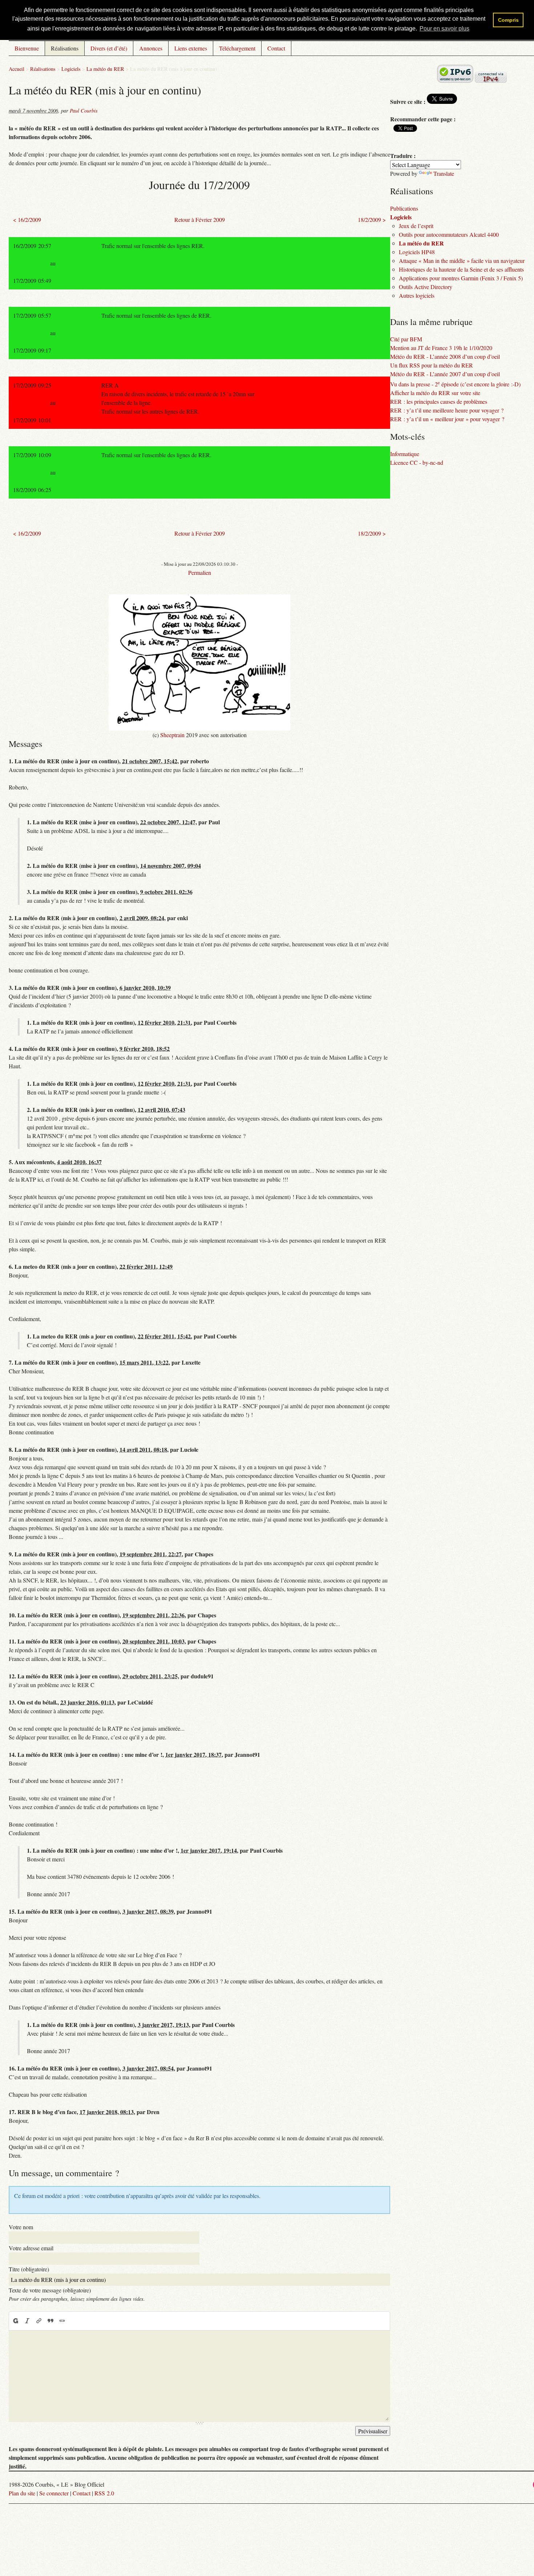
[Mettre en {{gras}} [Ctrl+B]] (15, 2321)
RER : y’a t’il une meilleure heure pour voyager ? (447, 410)
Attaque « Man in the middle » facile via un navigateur (462, 261)
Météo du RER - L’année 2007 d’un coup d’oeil (445, 374)
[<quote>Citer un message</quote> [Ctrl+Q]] (50, 2321)
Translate (444, 173)
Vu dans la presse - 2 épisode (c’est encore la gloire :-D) (455, 384)
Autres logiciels (417, 295)
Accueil (17, 69)
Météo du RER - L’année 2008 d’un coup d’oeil (445, 356)
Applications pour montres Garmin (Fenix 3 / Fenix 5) (461, 278)
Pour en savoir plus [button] (444, 29)
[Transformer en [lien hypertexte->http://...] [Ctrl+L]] (39, 2321)
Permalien (200, 572)
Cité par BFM (406, 339)
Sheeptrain (172, 735)
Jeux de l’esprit (416, 226)
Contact (276, 48)
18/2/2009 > (372, 220)
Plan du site (22, 2493)
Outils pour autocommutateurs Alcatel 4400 (449, 234)
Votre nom (21, 2227)
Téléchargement (237, 48)
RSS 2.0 (104, 2493)
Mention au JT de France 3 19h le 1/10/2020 (441, 348)
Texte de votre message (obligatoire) (50, 2290)
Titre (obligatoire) (29, 2269)
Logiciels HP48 (417, 252)
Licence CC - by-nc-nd (417, 462)
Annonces (151, 48)
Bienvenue (27, 48)
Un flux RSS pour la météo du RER (432, 365)
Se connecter (54, 2493)
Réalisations (65, 48)
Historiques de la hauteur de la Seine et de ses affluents (461, 269)
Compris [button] (508, 20)
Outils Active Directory (426, 287)
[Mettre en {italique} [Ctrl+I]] (27, 2321)
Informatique (405, 454)
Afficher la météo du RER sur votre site (435, 393)
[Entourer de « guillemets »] (62, 2321)
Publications (404, 208)
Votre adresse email (31, 2248)
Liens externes (191, 48)
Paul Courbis (84, 111)
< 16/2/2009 (27, 220)
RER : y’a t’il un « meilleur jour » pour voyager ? (447, 419)
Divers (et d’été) (109, 48)
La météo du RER (105, 69)
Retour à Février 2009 (200, 220)
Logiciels (71, 69)
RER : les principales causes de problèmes (439, 401)
